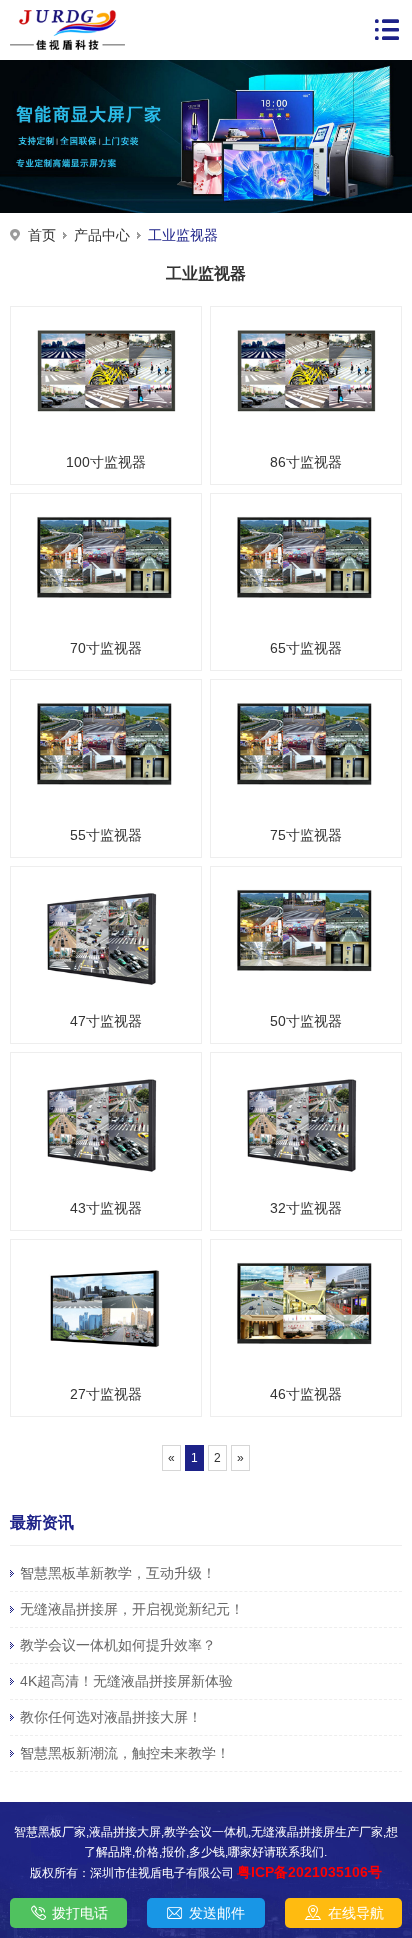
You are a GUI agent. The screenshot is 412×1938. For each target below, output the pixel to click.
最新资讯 (42, 1522)
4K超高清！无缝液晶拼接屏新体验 (126, 1681)
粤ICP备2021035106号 (309, 1872)
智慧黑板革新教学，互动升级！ (118, 1573)
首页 (42, 235)
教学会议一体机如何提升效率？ (118, 1645)
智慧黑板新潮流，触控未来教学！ (125, 1753)
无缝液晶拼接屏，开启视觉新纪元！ (132, 1609)
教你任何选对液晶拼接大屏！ (111, 1717)
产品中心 (102, 235)
